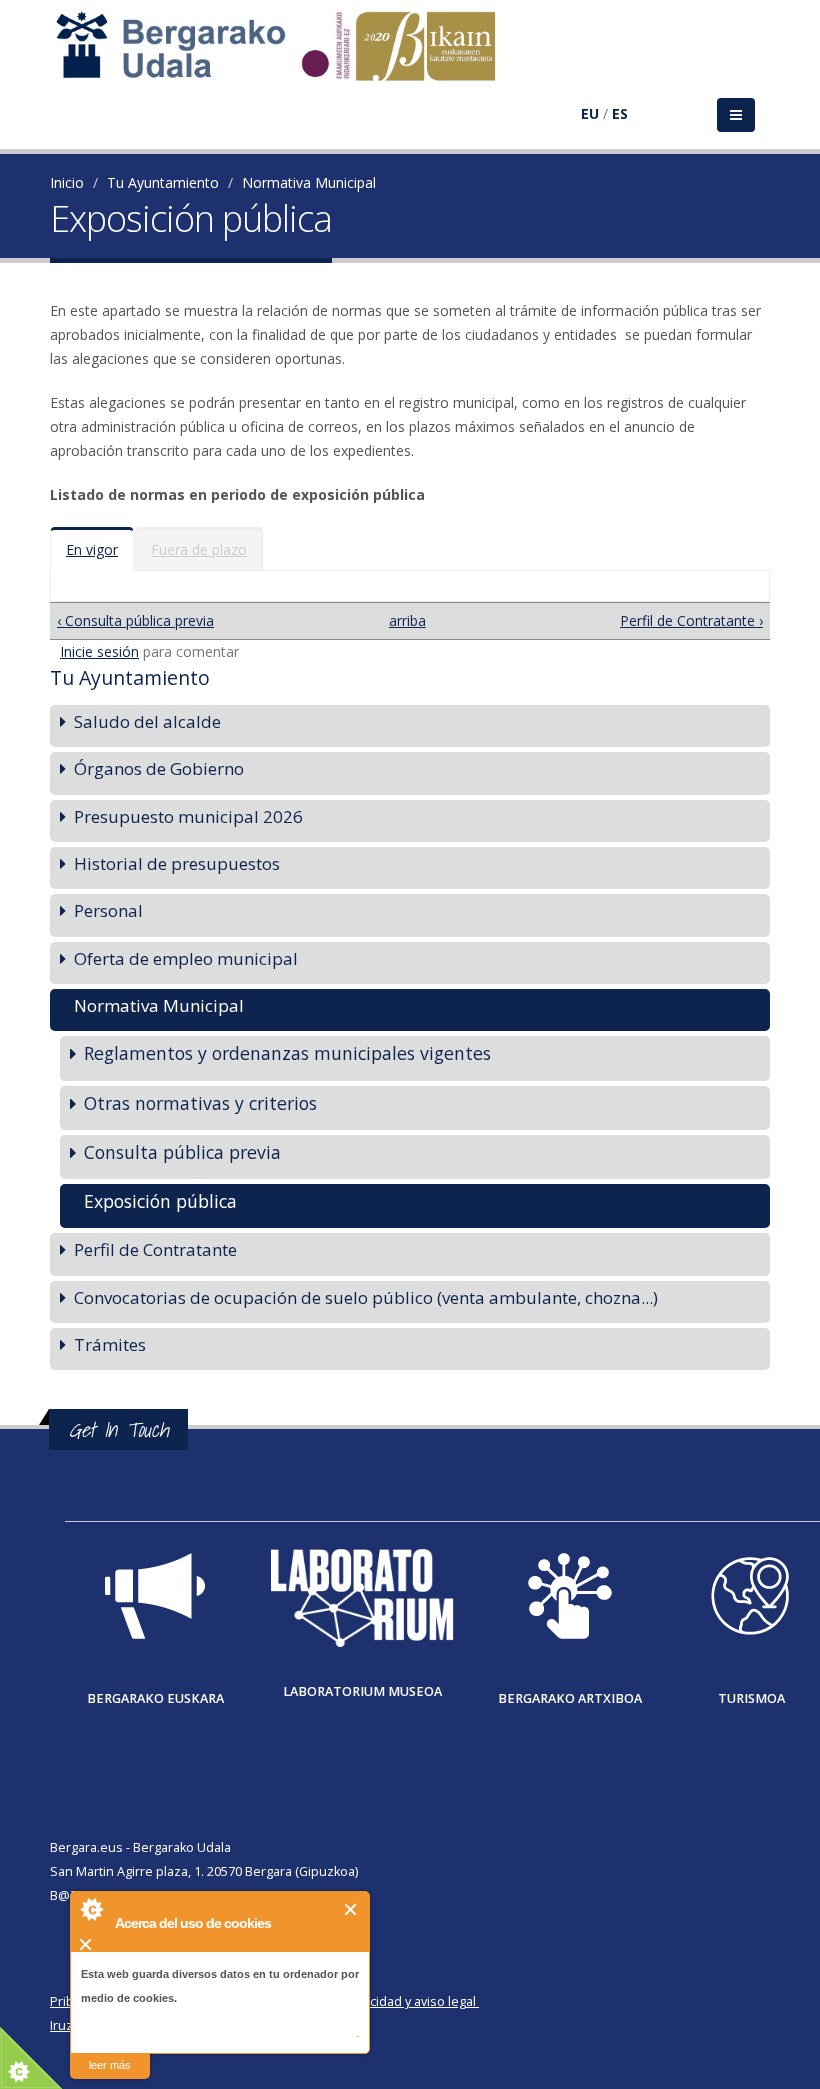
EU (590, 113)
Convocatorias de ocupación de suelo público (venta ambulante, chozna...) (366, 1297)
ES (620, 113)
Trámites (110, 1344)
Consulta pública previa (182, 1152)
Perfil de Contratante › (691, 620)
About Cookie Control (91, 1909)
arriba (403, 620)
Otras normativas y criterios (200, 1103)
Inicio (67, 182)
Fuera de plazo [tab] (199, 549)
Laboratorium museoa (362, 1691)
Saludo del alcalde (147, 721)
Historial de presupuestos (177, 863)
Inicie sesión (99, 651)
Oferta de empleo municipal (186, 958)
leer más (110, 2065)
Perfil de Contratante (155, 1249)
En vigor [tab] (92, 549)
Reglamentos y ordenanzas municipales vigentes (287, 1053)
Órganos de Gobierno (159, 768)
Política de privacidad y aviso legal (376, 2001)
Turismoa (751, 1698)
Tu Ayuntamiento (163, 182)
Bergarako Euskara (155, 1698)
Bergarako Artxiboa (570, 1698)
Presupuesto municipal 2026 (188, 816)
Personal (108, 910)
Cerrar (351, 1909)
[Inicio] (286, 55)
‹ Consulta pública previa (135, 620)
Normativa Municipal (309, 182)
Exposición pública (160, 1201)
